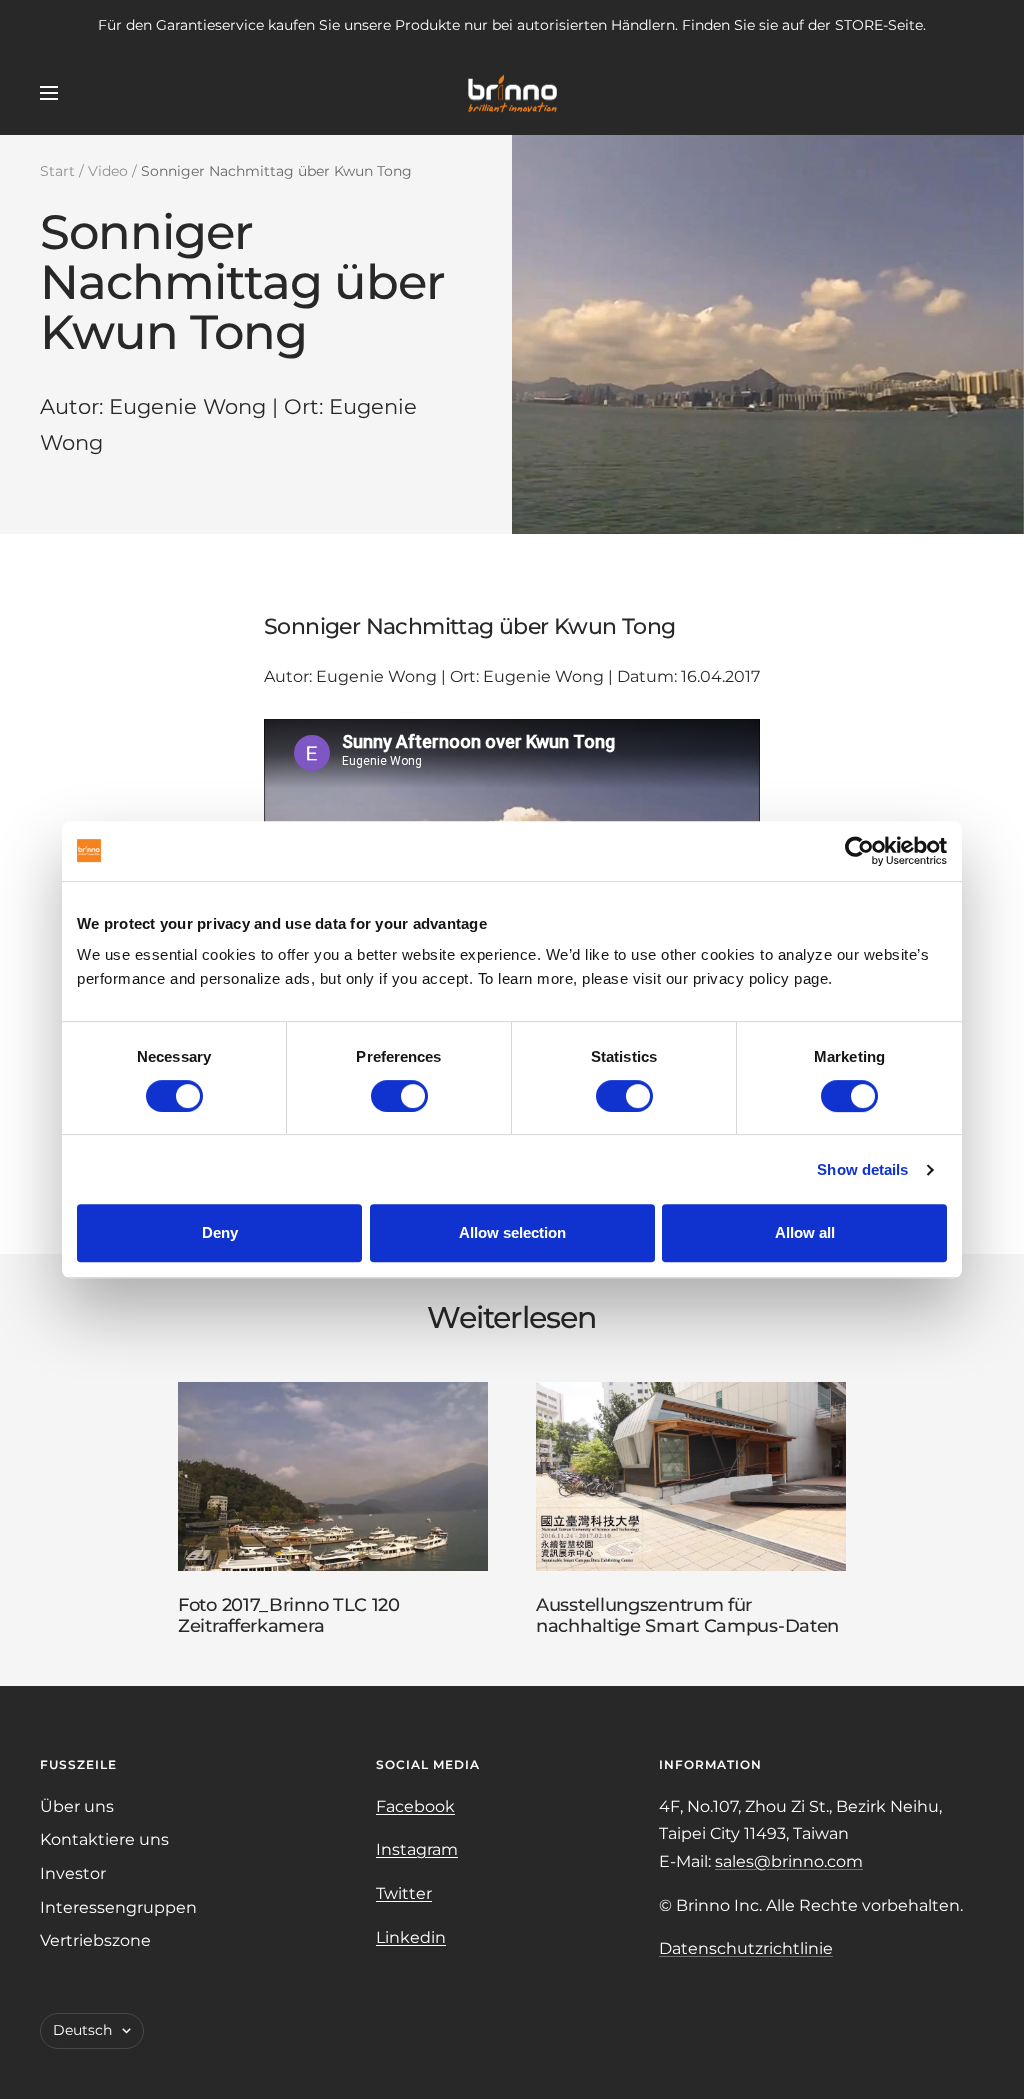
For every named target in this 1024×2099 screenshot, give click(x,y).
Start (57, 171)
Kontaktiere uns (104, 1839)
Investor (73, 1873)
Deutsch (82, 2030)
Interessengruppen (118, 1907)
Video (108, 171)
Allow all (805, 1232)
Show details (862, 1169)
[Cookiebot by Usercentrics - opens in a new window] (859, 851)
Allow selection (512, 1232)
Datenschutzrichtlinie (746, 1948)
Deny (220, 1232)
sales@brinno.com (789, 1861)
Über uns (77, 1806)
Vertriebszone (95, 1940)
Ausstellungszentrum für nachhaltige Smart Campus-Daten (687, 1616)
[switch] (399, 1096)
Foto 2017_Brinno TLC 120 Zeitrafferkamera (289, 1616)
